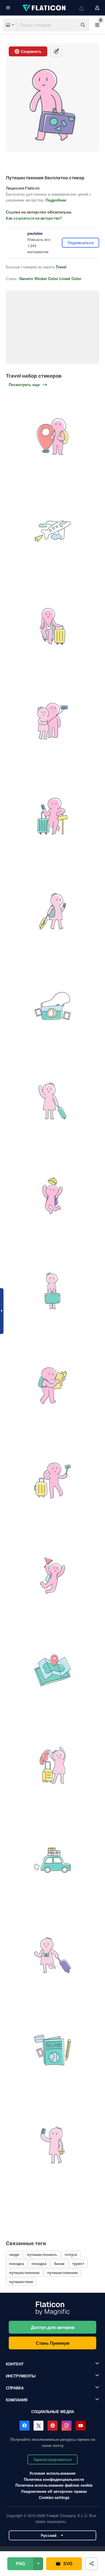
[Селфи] (52, 721)
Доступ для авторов (53, 2327)
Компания (17, 2400)
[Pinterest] (52, 2426)
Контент (15, 2364)
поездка (16, 2263)
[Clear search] (70, 25)
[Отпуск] (52, 1765)
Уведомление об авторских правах (54, 2491)
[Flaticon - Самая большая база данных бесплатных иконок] (45, 8)
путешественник (24, 2272)
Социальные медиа (53, 2411)
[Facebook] (24, 2426)
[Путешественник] (52, 437)
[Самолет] (52, 531)
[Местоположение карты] (52, 1670)
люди (14, 2254)
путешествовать (42, 2254)
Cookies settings (54, 2498)
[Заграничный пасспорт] (52, 2050)
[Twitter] (38, 2426)
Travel (61, 267)
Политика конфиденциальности (54, 2479)
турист (78, 2263)
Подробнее (56, 200)
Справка (15, 2388)
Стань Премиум (53, 2343)
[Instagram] (66, 2426)
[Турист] (52, 1386)
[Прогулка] (52, 1196)
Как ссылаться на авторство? (34, 218)
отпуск (71, 2254)
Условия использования (52, 2473)
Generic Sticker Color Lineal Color (50, 278)
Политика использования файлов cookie (54, 2485)
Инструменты (21, 2376)
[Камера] (52, 1006)
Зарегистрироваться (52, 2459)
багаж (59, 2263)
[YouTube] (80, 2426)
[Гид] (52, 1576)
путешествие (21, 2281)
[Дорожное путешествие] (52, 1860)
